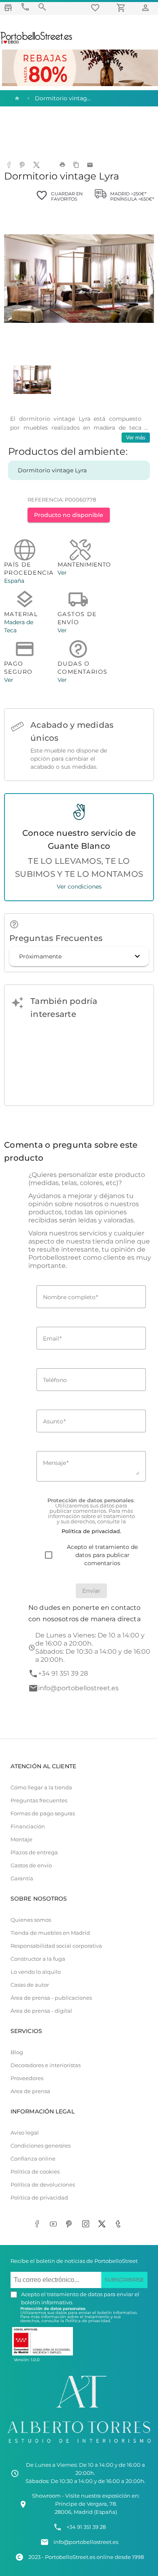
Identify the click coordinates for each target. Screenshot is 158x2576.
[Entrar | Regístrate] (147, 8)
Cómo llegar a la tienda (41, 1788)
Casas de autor (30, 1985)
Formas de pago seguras (43, 1814)
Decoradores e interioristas (46, 2065)
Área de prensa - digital (41, 2011)
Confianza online (33, 2159)
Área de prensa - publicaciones (51, 1998)
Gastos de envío (31, 1865)
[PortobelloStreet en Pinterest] (71, 2225)
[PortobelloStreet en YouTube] (55, 2225)
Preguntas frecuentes (39, 1801)
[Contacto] (25, 7)
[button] (79, 956)
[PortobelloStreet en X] (103, 2225)
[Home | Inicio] (16, 98)
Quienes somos (31, 1920)
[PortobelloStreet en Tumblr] (120, 2225)
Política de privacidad (39, 2198)
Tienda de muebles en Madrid (50, 1933)
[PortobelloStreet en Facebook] (38, 2225)
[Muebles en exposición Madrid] (8, 8)
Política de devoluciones (43, 2185)
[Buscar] (42, 7)
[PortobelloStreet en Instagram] (87, 2225)
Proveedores (27, 2078)
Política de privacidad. (88, 2321)
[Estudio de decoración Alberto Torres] (79, 2445)
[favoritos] (96, 8)
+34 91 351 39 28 (63, 1673)
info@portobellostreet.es (78, 1688)
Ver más (136, 438)
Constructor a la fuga (38, 1959)
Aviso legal (25, 2133)
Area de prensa (30, 2091)
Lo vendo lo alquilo (36, 1972)
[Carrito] (122, 8)
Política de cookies (35, 2172)
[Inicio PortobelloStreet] (37, 43)
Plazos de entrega (34, 1853)
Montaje (21, 1840)
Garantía (22, 1878)
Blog (17, 2052)
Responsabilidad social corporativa (56, 1946)
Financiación (28, 1827)
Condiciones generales (41, 2146)
